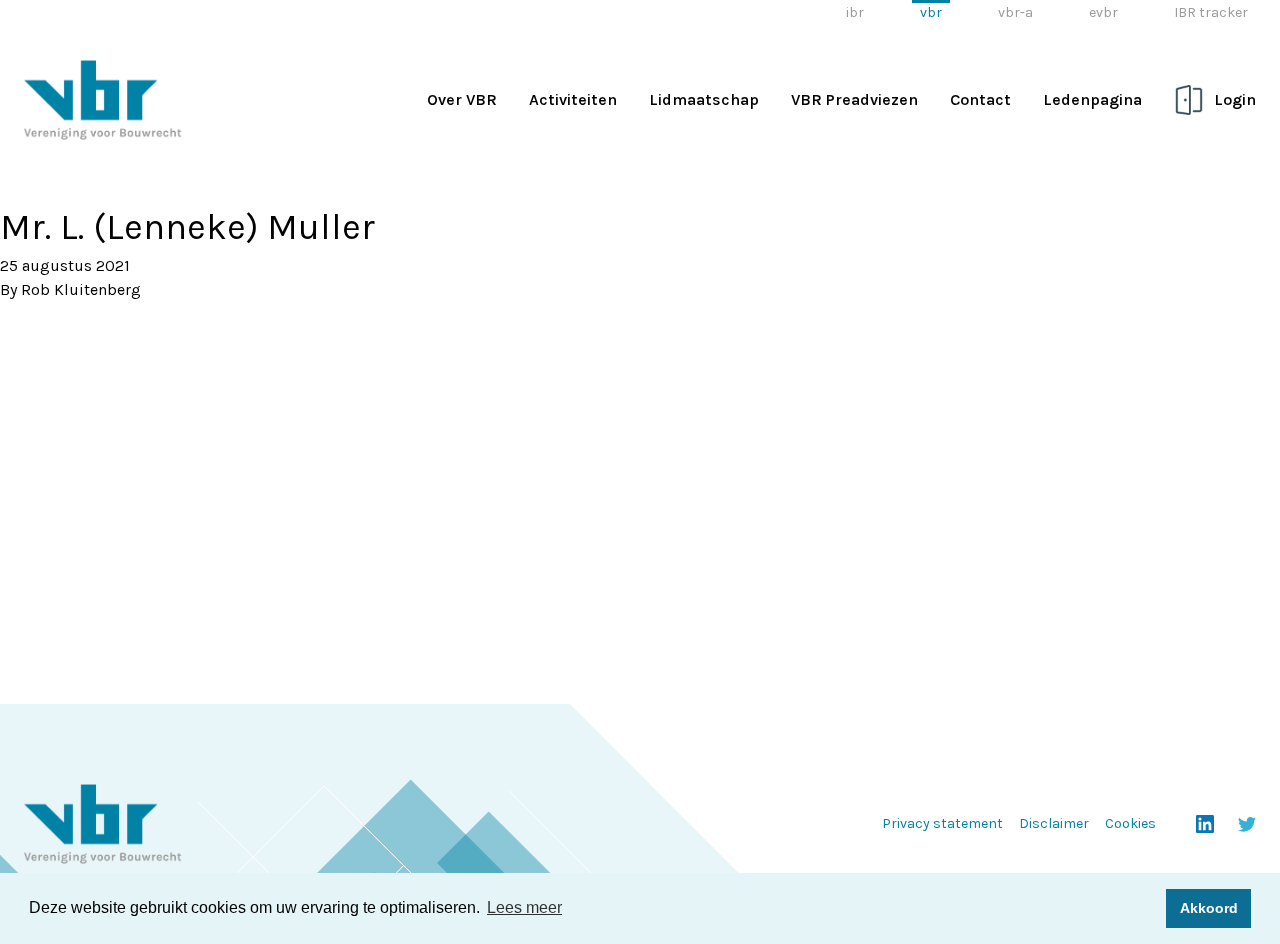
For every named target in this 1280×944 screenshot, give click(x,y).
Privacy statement (942, 823)
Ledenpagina (1092, 99)
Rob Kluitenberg (81, 289)
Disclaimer (1054, 823)
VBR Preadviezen (854, 99)
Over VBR (462, 99)
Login (1235, 99)
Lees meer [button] (524, 907)
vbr (931, 12)
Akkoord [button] (1209, 908)
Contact (980, 99)
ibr (855, 12)
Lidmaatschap (704, 99)
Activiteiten (573, 99)
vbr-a (1015, 12)
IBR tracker (1211, 12)
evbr (1103, 12)
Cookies (1130, 823)
